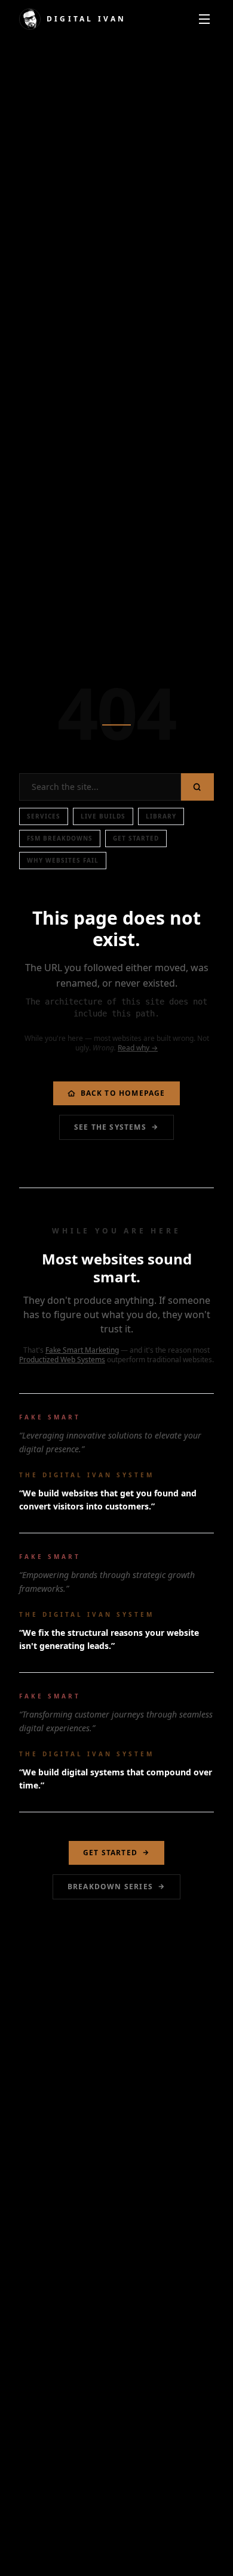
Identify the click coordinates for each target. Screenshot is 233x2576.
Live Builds (103, 816)
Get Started (136, 838)
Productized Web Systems (62, 1360)
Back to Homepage (123, 1093)
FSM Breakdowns (60, 838)
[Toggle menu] (204, 19)
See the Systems (110, 1127)
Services (44, 816)
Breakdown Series (110, 1887)
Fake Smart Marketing (82, 1350)
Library (161, 816)
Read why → (138, 1048)
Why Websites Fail (63, 860)
